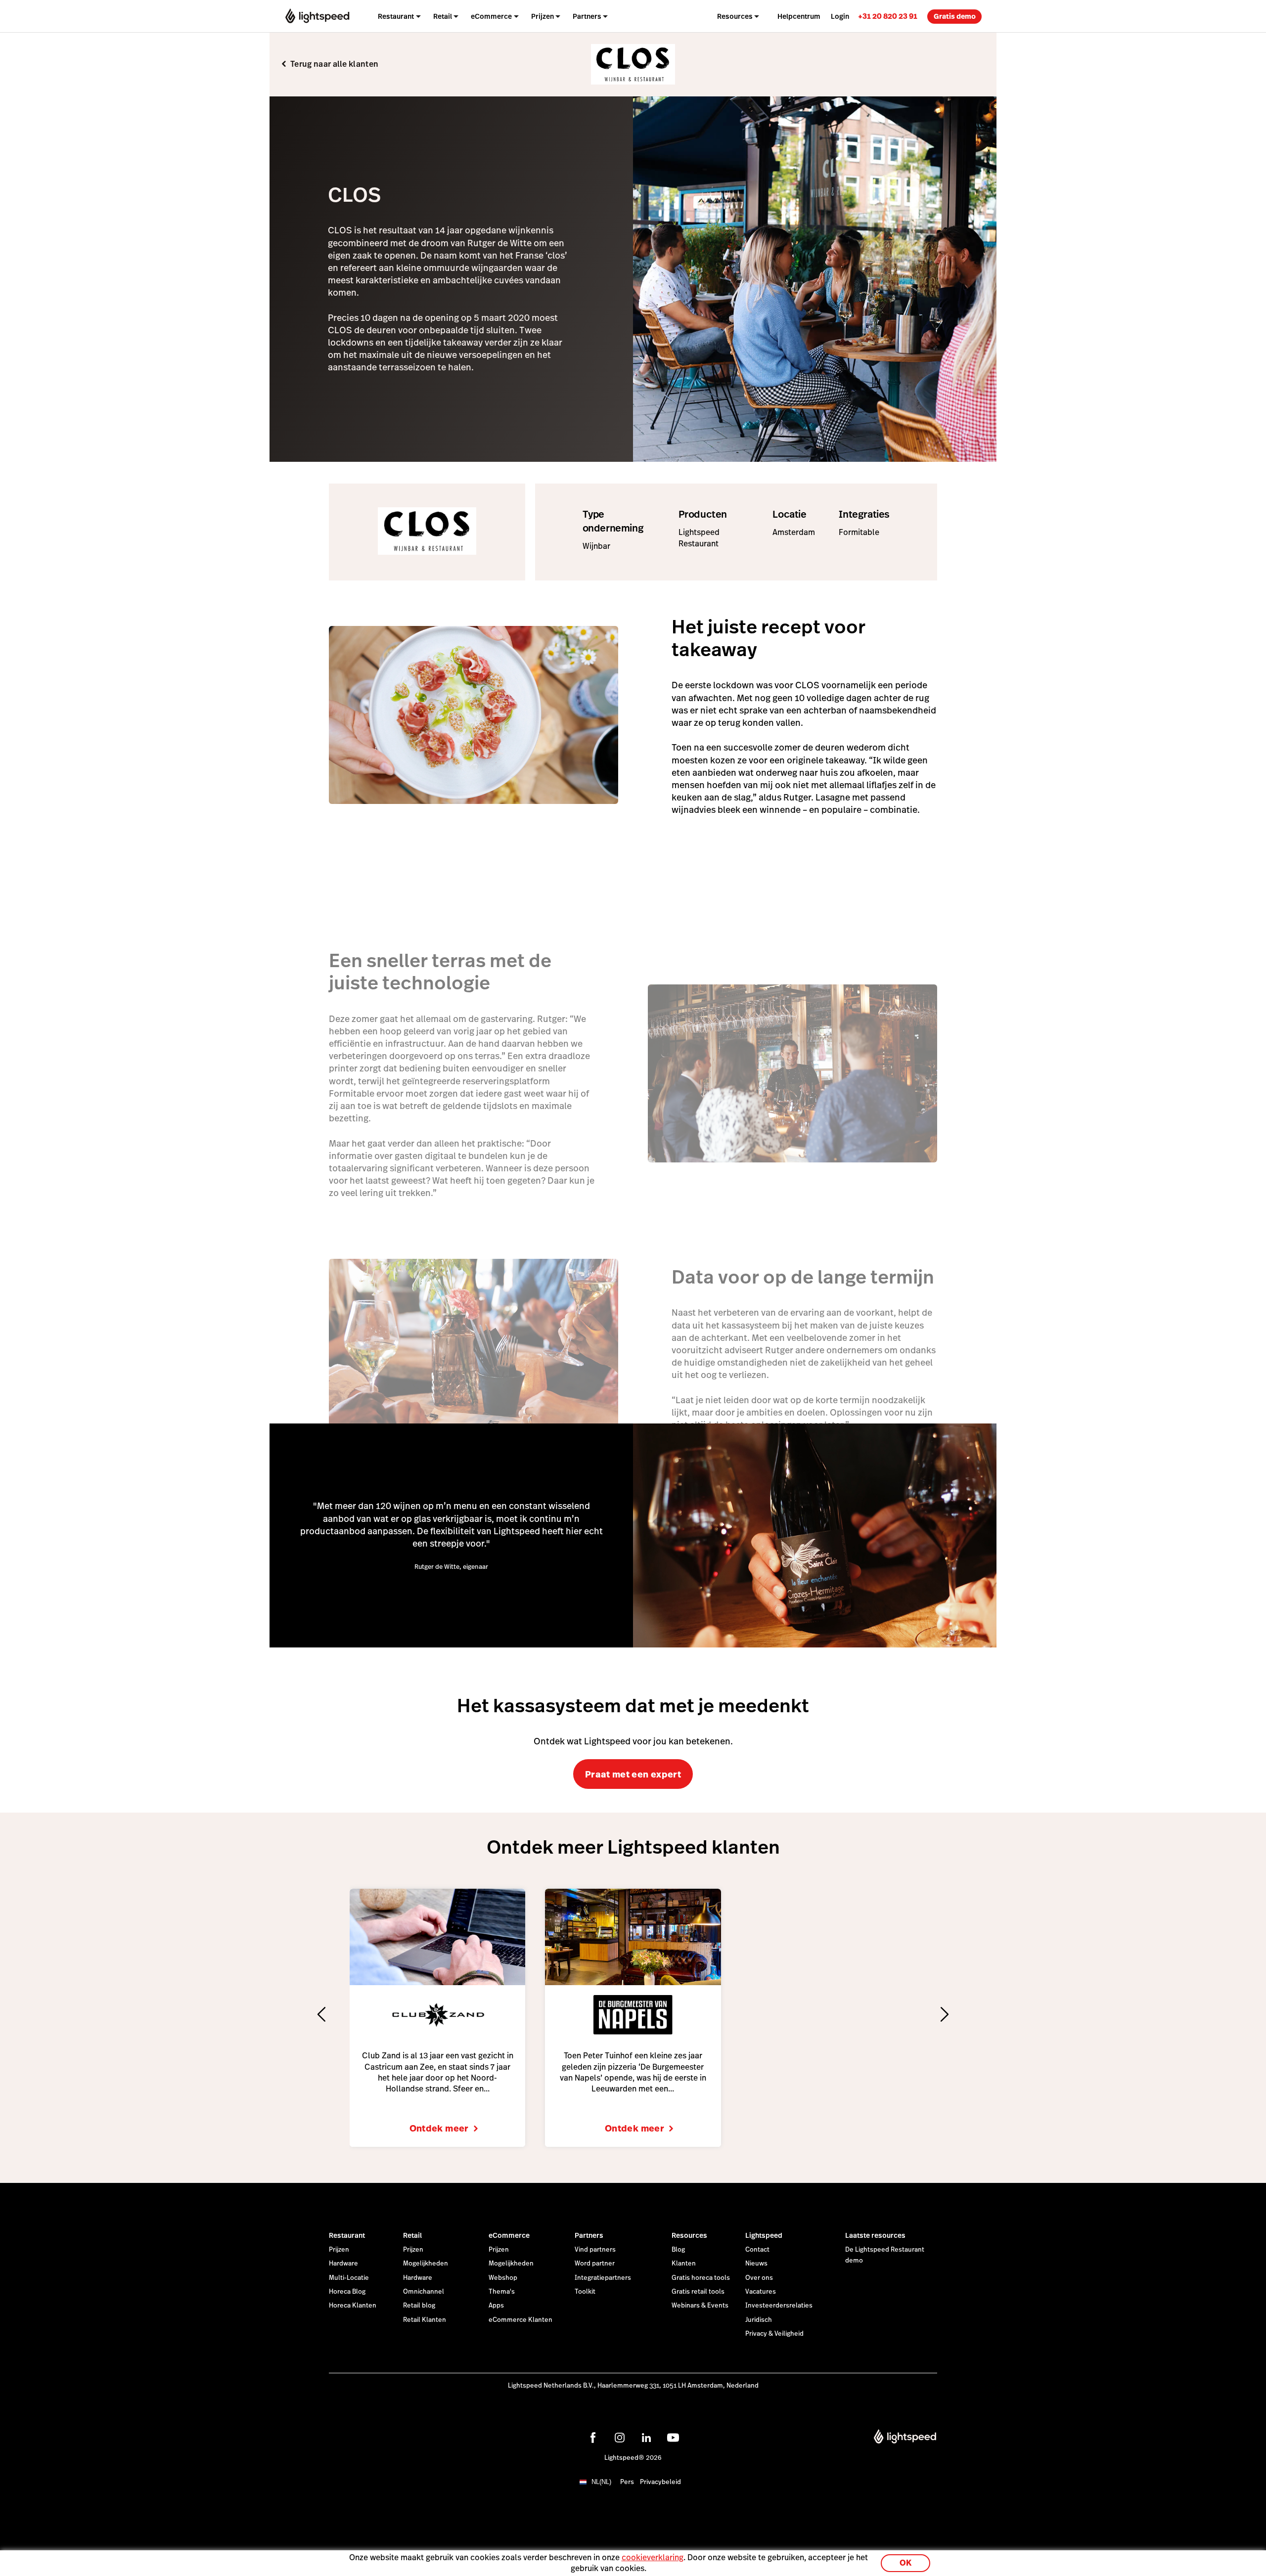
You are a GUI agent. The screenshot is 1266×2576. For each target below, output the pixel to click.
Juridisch (759, 2320)
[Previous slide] (321, 2014)
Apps (496, 2306)
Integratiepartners (603, 2278)
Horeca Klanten (353, 2306)
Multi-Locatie (349, 2278)
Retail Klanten (425, 2320)
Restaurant (347, 2235)
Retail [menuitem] (443, 16)
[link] (888, 16)
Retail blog (419, 2306)
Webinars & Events (700, 2306)
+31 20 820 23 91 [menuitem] (888, 16)
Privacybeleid (660, 2482)
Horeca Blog (347, 2292)
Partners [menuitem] (587, 16)
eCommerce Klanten (520, 2320)
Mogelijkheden (426, 2264)
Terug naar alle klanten (334, 64)
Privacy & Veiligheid (774, 2334)
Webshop (503, 2278)
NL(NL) (601, 2482)
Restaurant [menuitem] (396, 16)
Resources (689, 2235)
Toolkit (585, 2292)
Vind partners (595, 2250)
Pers (627, 2482)
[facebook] (593, 2438)
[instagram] (620, 2438)
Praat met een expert (633, 1774)
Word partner (595, 2264)
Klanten (684, 2264)
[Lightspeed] (317, 16)
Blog (678, 2250)
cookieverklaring (653, 2557)
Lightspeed (764, 2235)
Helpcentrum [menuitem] (799, 16)
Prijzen (339, 2250)
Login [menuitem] (840, 16)
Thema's (502, 2292)
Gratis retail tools (698, 2292)
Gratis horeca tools (701, 2278)
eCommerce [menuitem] (491, 16)
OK (905, 2563)
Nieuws (756, 2264)
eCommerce (509, 2235)
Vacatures (761, 2292)
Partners (589, 2235)
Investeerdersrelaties (779, 2306)
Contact (757, 2250)
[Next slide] (945, 2014)
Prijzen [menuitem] (543, 16)
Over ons (759, 2278)
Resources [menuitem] (735, 16)
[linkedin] (646, 2438)
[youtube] (673, 2438)
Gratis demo (955, 16)
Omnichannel (424, 2292)
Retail (412, 2235)
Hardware (343, 2264)
